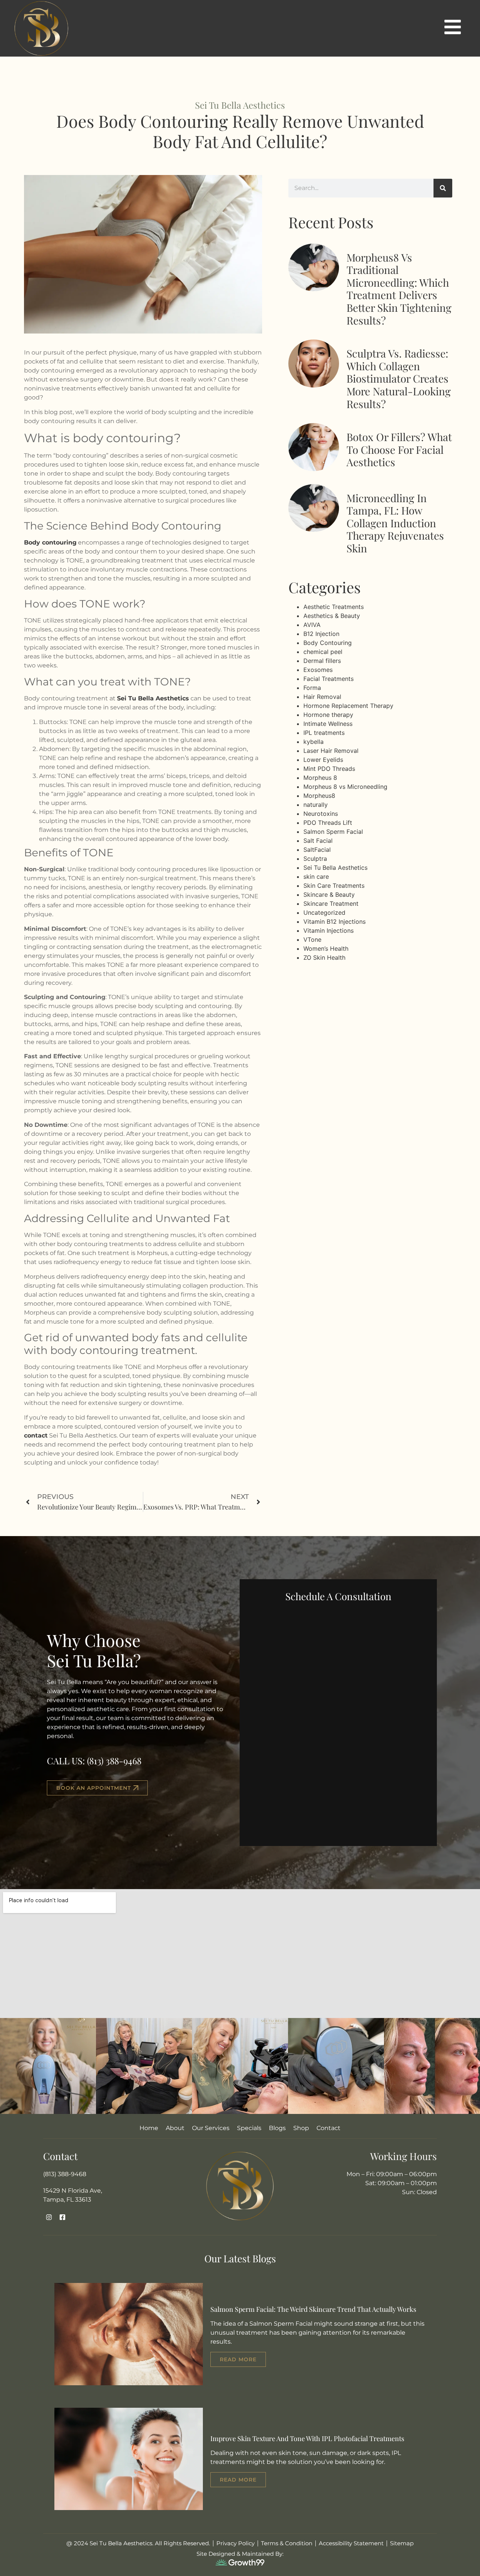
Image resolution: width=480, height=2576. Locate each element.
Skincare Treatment (331, 904)
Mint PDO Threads (329, 769)
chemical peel (323, 652)
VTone (312, 939)
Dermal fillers (322, 661)
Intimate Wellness (328, 724)
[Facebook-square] (62, 2218)
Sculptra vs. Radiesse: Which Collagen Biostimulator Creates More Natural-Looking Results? (399, 378)
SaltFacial (317, 850)
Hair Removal (322, 697)
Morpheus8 (319, 796)
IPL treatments (324, 733)
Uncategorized (324, 913)
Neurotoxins (321, 814)
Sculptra (315, 859)
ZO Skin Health (324, 957)
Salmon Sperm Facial (333, 832)
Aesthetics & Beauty (332, 616)
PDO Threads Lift (328, 823)
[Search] (443, 188)
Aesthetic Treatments (334, 607)
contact (36, 1435)
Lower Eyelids (323, 760)
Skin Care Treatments (334, 886)
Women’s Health (326, 948)
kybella (313, 742)
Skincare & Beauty (329, 895)
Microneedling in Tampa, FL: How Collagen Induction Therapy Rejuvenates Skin (395, 523)
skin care (316, 877)
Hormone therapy (328, 715)
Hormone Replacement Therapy (348, 706)
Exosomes (318, 670)
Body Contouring (328, 643)
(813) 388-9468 (114, 1761)
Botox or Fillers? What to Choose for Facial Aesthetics (399, 449)
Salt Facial (318, 841)
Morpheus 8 (320, 778)
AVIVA (312, 625)
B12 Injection (321, 634)
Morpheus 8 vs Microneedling (345, 787)
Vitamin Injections (328, 930)
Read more (238, 2359)
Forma (312, 688)
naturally (316, 805)
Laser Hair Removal (331, 751)
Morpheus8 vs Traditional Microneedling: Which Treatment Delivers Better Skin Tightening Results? (399, 289)
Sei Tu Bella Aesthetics (153, 698)
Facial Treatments (328, 679)
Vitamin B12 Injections (334, 921)
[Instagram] (49, 2218)
